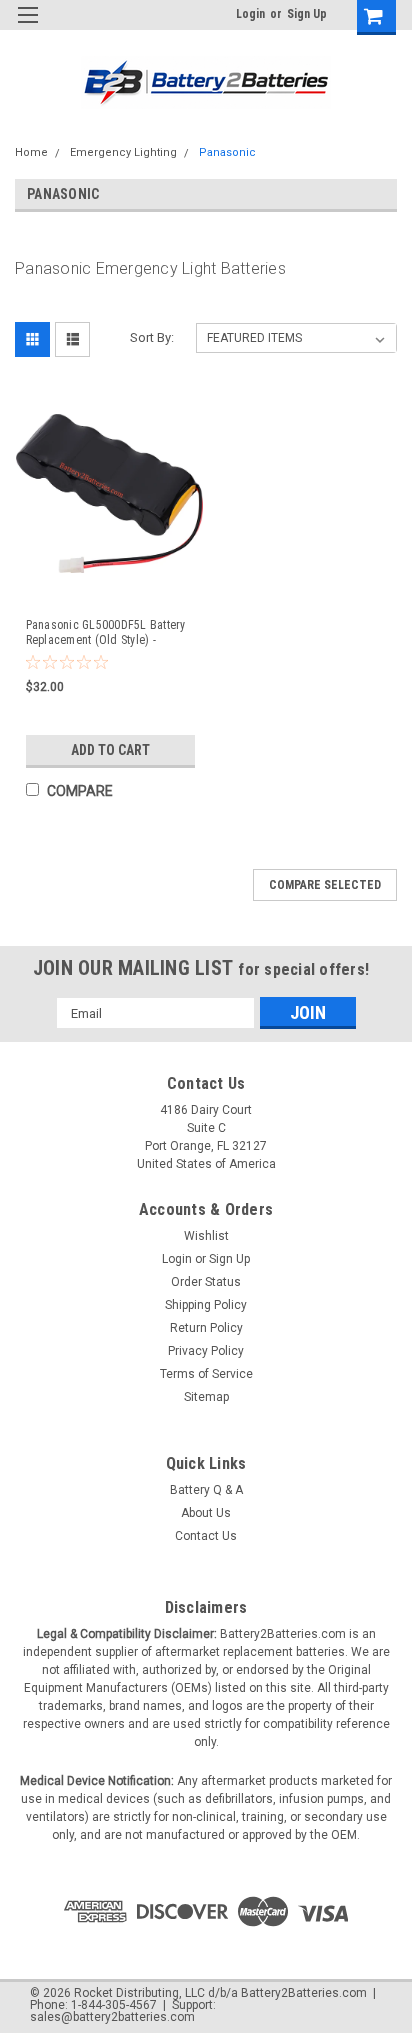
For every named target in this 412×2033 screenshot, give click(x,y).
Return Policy (206, 1328)
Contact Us (206, 1536)
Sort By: (152, 337)
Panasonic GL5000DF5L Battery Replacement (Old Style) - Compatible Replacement (106, 633)
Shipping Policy (206, 1305)
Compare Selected (325, 885)
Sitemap (206, 1397)
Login (250, 14)
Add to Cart (110, 750)
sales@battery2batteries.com (112, 2017)
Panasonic (227, 152)
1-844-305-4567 (114, 2005)
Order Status (206, 1282)
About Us (206, 1513)
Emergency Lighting (123, 152)
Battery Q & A (206, 1490)
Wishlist (206, 1236)
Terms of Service (206, 1374)
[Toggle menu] (27, 27)
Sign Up (307, 14)
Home (31, 152)
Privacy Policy (206, 1351)
